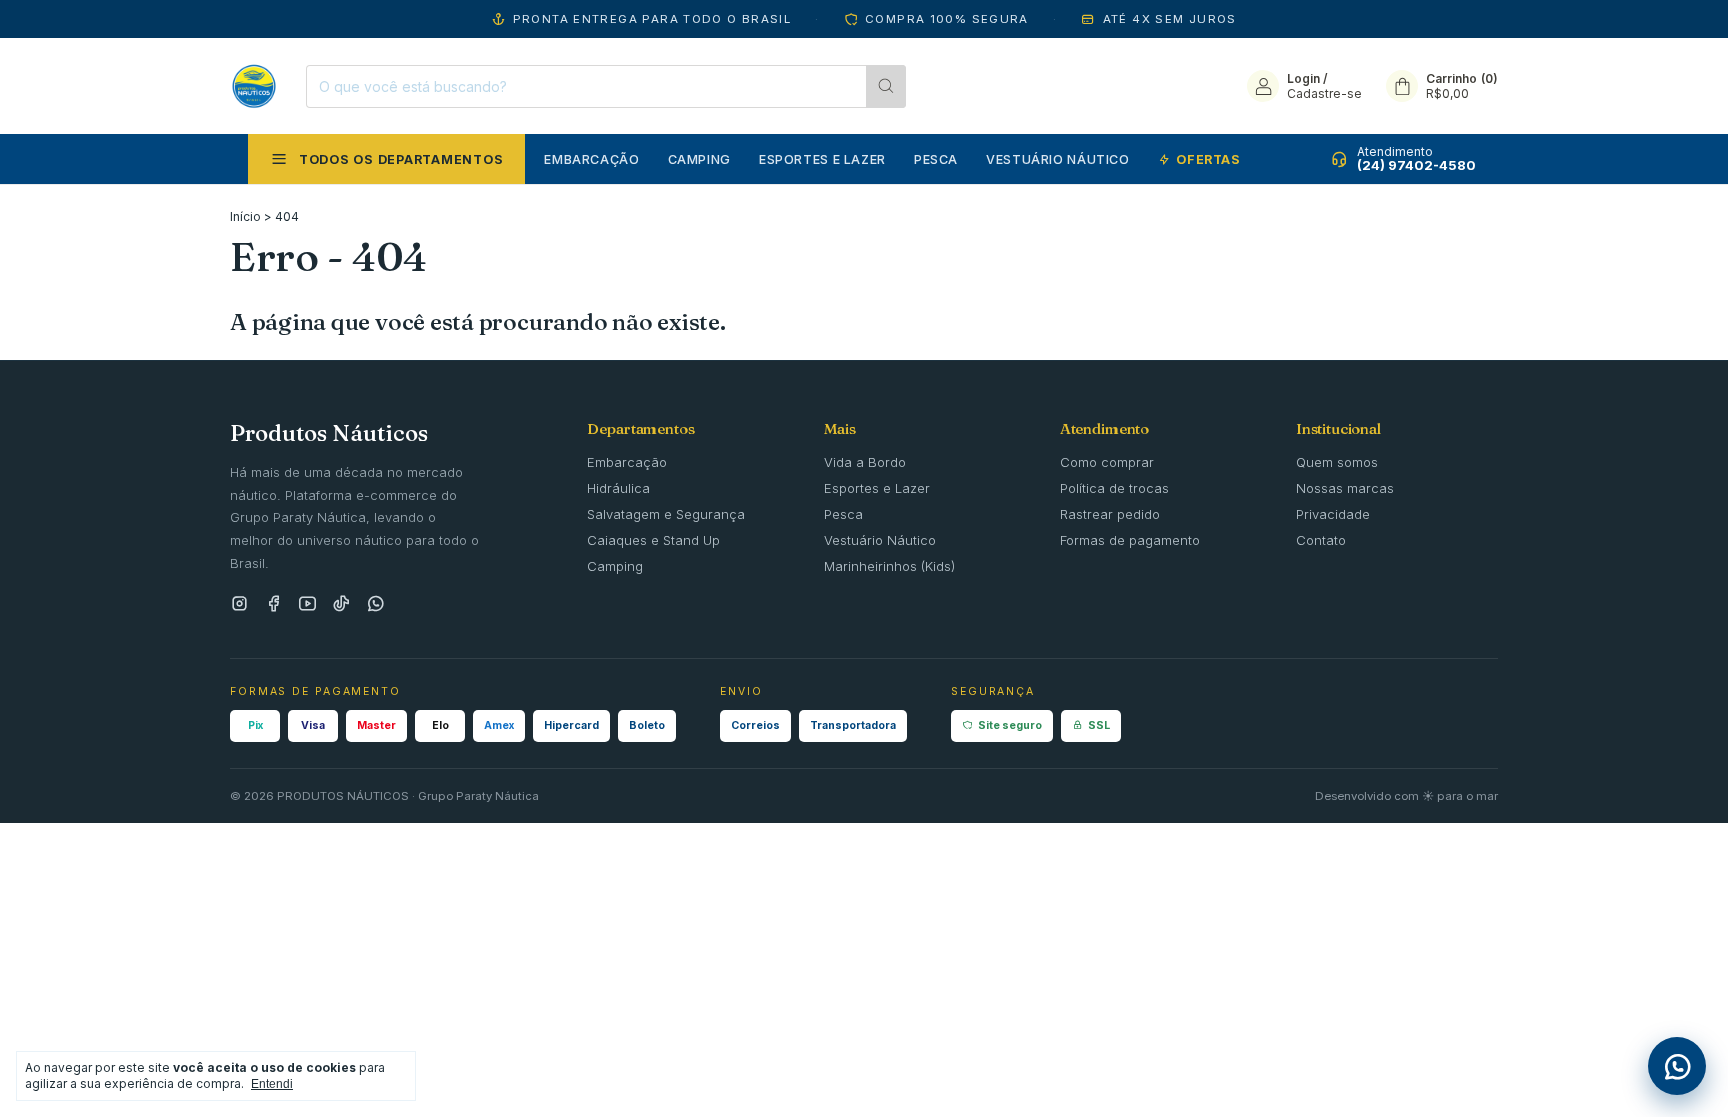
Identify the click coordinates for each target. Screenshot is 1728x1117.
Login (1303, 78)
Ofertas (1208, 159)
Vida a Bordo (865, 462)
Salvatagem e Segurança (666, 514)
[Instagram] (239, 604)
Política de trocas (1114, 488)
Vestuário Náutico (1058, 159)
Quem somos (1337, 462)
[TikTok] (341, 604)
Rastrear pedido (1110, 514)
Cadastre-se (1324, 93)
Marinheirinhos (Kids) (889, 566)
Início (245, 216)
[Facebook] (273, 604)
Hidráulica (618, 488)
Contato (1321, 540)
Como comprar (1107, 462)
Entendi (272, 1084)
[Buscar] (886, 86)
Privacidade (1333, 514)
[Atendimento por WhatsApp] (1677, 1066)
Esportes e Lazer (822, 159)
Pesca (936, 159)
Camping (699, 159)
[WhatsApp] (375, 604)
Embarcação (591, 159)
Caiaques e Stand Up (653, 540)
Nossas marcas (1345, 488)
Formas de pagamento (1130, 540)
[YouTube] (307, 604)
